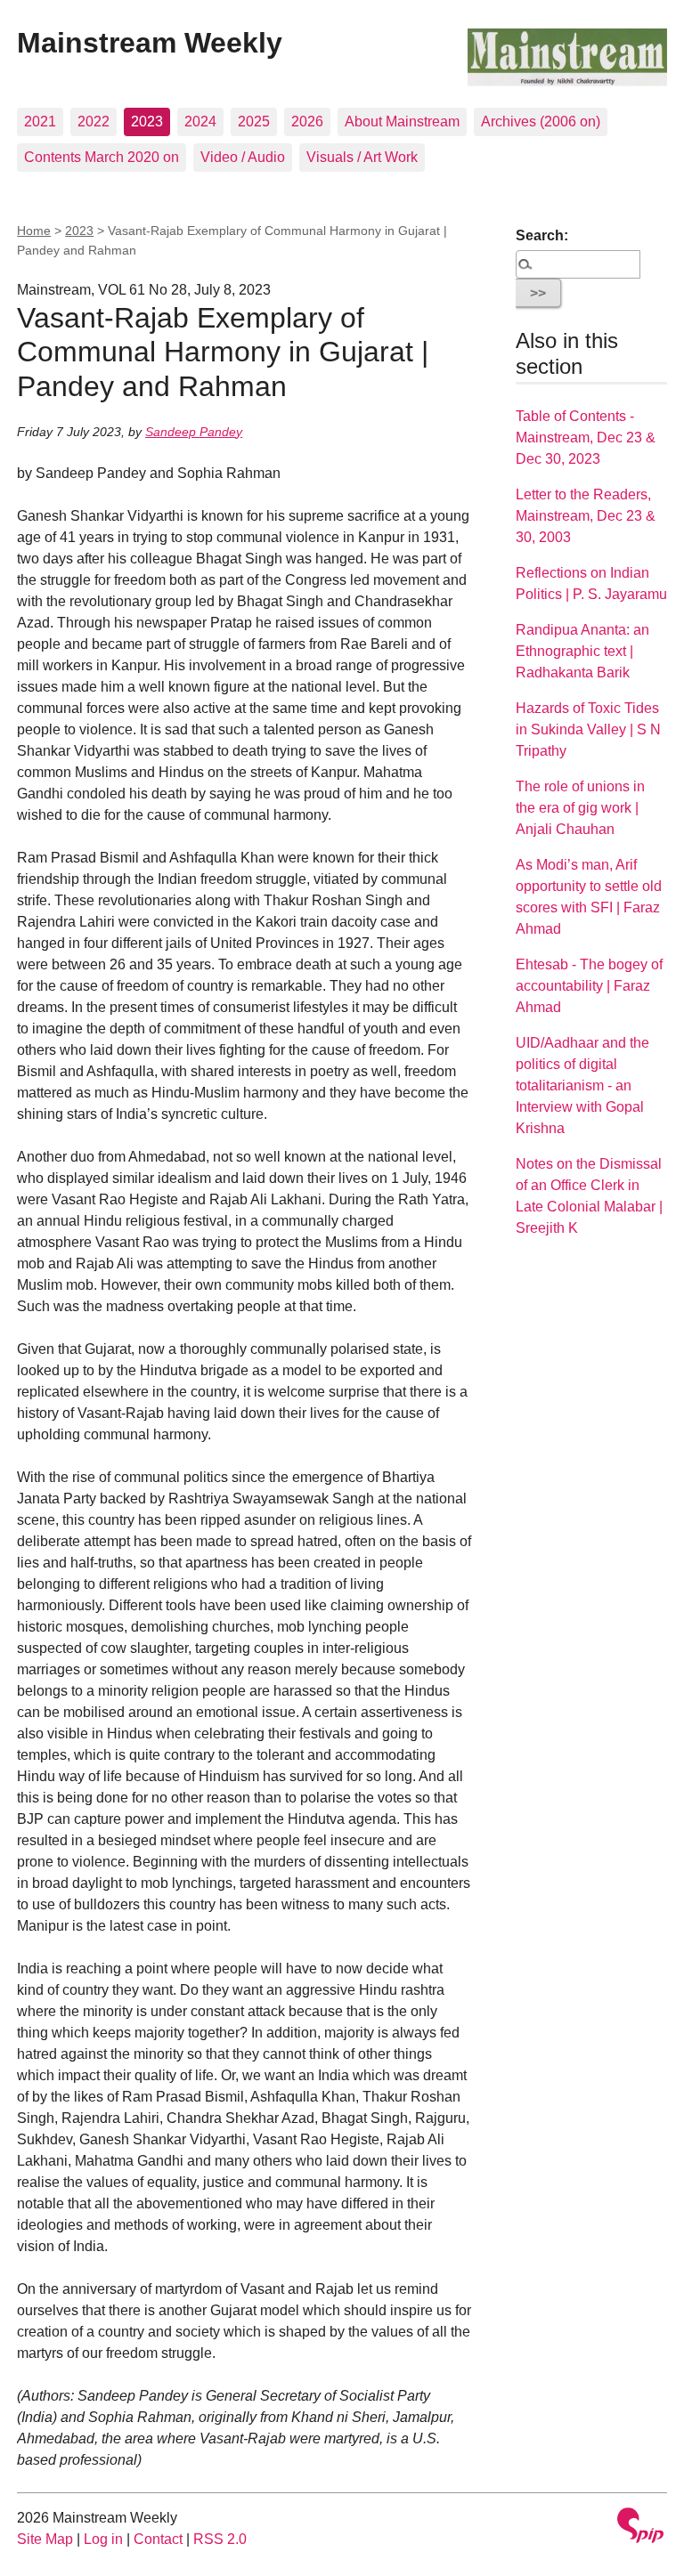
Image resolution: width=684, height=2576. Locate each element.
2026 (307, 122)
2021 (40, 122)
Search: (542, 235)
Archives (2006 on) (541, 122)
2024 (200, 122)
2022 (94, 122)
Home (34, 231)
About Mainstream (402, 122)
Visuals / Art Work (362, 157)
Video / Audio (243, 157)
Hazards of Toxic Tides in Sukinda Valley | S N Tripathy (588, 729)
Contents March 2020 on (102, 157)
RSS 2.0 (220, 2539)
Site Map (45, 2539)
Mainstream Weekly (150, 43)
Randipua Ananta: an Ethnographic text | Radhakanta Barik (582, 651)
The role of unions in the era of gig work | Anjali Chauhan (580, 808)
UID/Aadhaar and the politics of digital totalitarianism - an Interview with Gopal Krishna (582, 1085)
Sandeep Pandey (194, 432)
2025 (254, 122)
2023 (147, 122)
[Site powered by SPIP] (640, 2527)
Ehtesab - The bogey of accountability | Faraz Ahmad (589, 986)
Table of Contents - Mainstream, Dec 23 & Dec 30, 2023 (586, 437)
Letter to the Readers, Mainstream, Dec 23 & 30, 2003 (586, 516)
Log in (103, 2539)
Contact (158, 2539)
